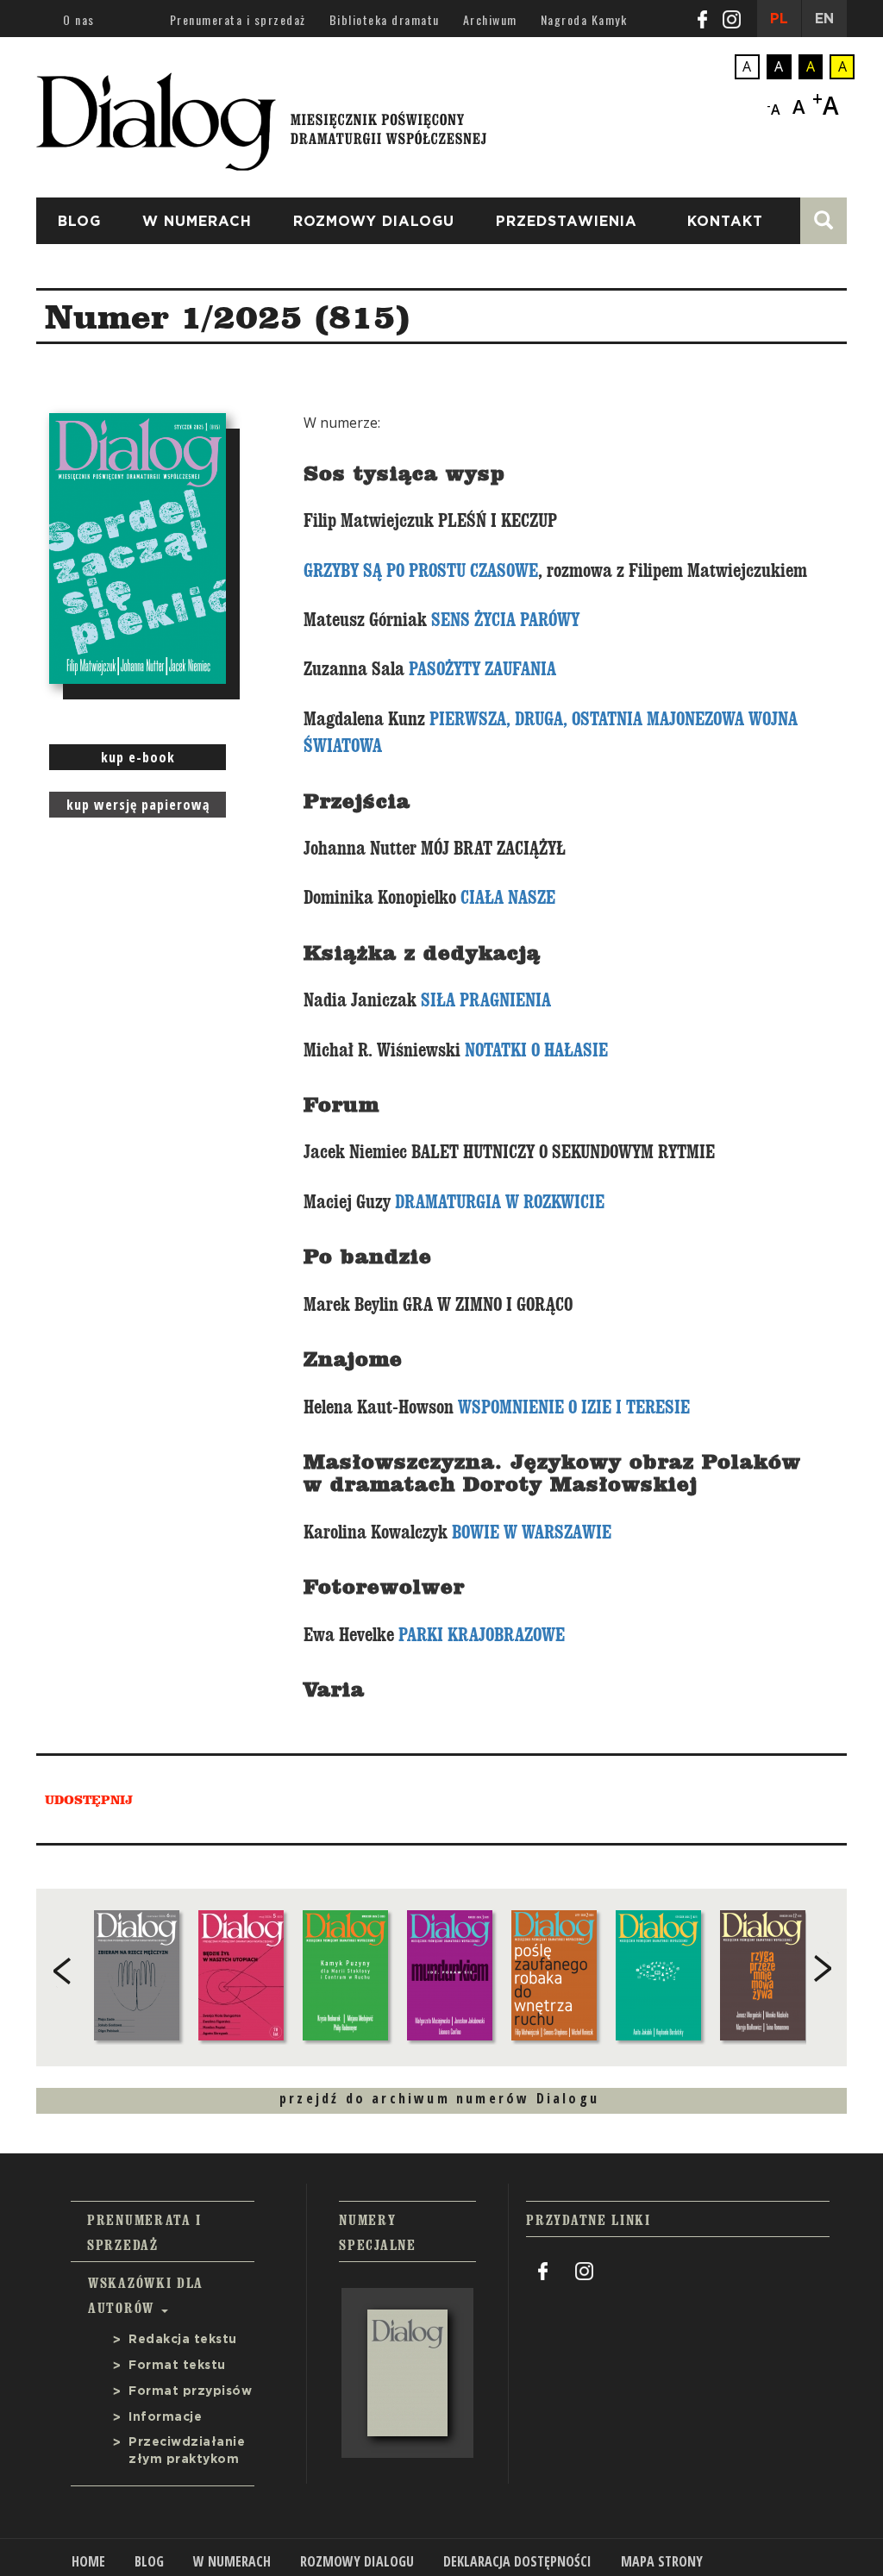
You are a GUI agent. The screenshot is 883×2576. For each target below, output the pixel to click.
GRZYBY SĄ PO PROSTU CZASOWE (421, 571)
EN (824, 19)
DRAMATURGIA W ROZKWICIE (500, 1202)
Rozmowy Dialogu (374, 222)
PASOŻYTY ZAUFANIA (482, 669)
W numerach (197, 222)
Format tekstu (177, 2366)
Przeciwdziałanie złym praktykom (187, 2451)
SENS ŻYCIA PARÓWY (505, 620)
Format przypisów (190, 2391)
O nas (79, 19)
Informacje (165, 2417)
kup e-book (138, 757)
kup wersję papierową (138, 805)
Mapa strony (662, 2561)
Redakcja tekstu (183, 2340)
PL (779, 19)
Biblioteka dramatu (385, 19)
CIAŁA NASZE (508, 898)
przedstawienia (567, 222)
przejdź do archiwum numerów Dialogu (439, 2098)
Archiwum (490, 19)
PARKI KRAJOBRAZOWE (482, 1635)
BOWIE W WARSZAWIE (532, 1532)
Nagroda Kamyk (584, 19)
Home (88, 2561)
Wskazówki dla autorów (146, 2295)
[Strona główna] (261, 116)
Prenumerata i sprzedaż (238, 19)
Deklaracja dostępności (517, 2561)
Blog (79, 222)
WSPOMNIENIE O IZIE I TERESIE (574, 1407)
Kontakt (725, 222)
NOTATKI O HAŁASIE (536, 1050)
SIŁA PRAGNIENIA (486, 1000)
